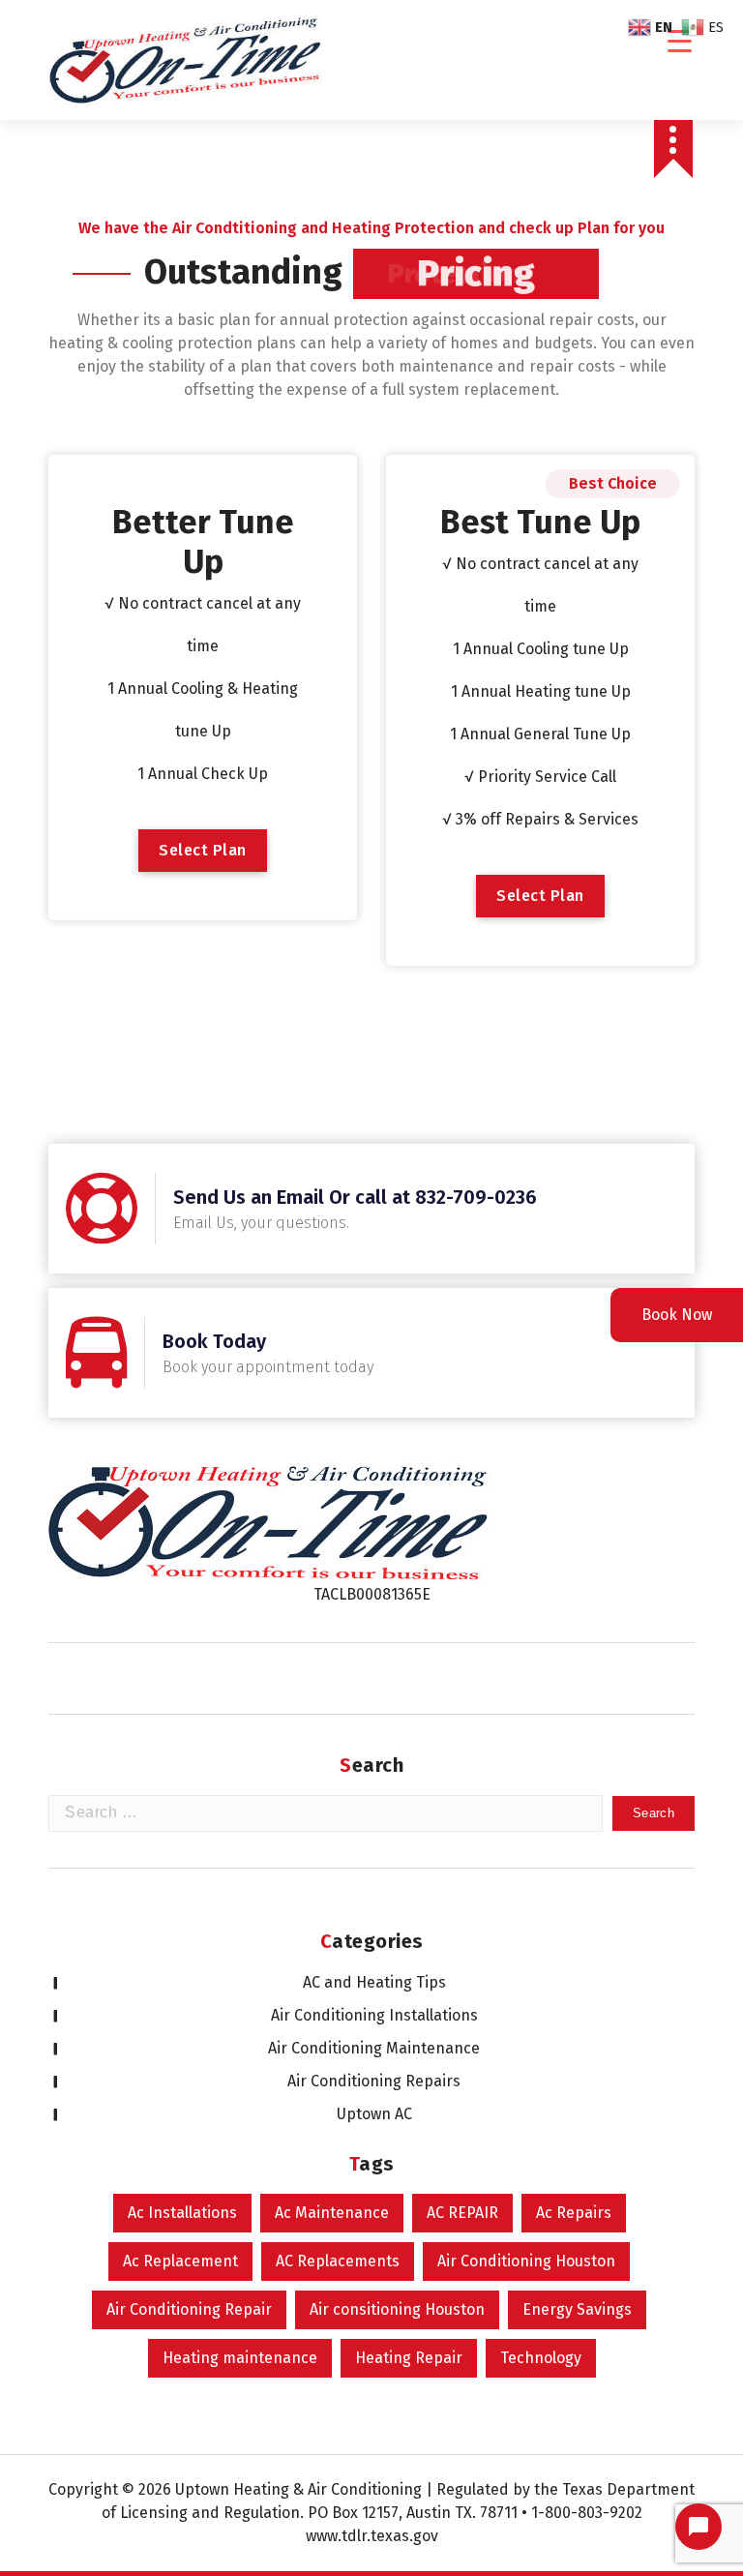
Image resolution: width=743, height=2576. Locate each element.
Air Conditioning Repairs (374, 2081)
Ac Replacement (180, 2261)
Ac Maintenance (332, 2213)
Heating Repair (409, 2358)
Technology (541, 2358)
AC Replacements (338, 2261)
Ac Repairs (574, 2213)
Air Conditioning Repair (189, 2309)
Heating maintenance (240, 2358)
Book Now (677, 1315)
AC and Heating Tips (374, 1982)
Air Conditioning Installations (374, 2015)
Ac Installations (182, 2213)
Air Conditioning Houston (526, 2261)
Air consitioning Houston (397, 2309)
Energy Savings (577, 2309)
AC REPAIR (462, 2213)
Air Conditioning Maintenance (374, 2048)
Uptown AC (374, 2114)
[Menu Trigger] (680, 41)
